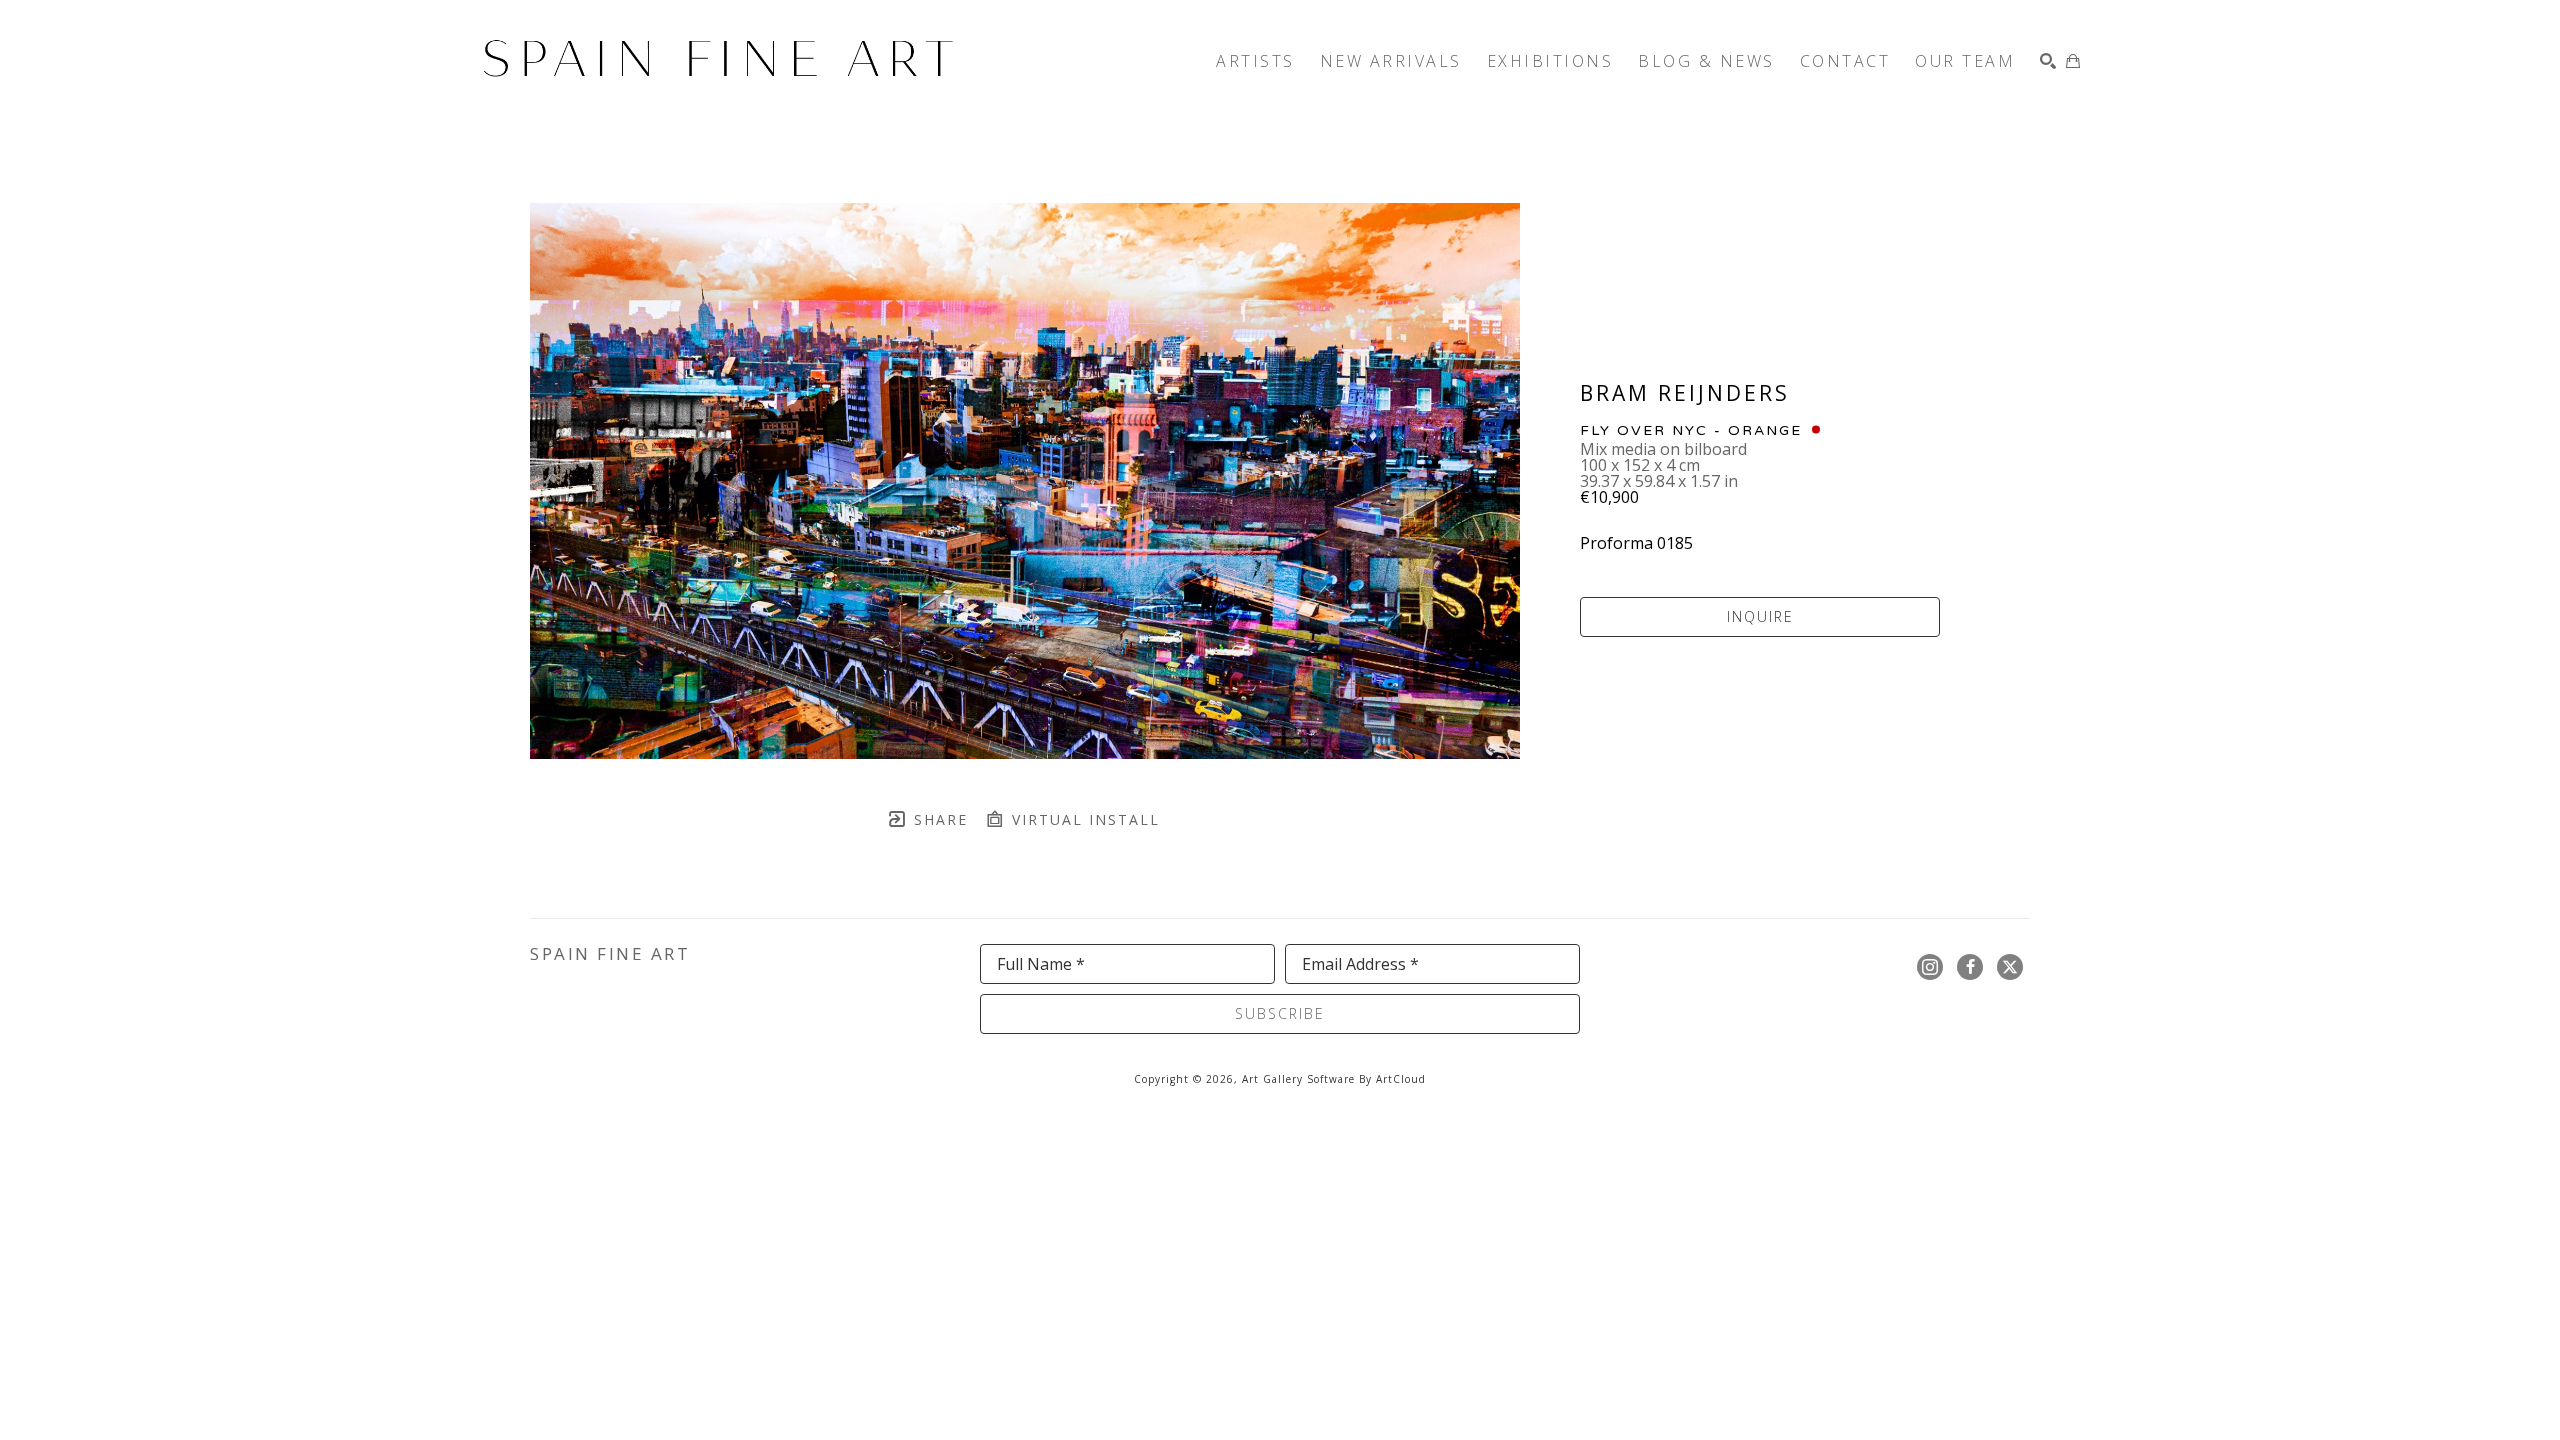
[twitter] (2010, 967)
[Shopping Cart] (2073, 61)
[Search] (2048, 61)
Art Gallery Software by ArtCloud (1334, 1079)
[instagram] (1930, 967)
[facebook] (1970, 967)
